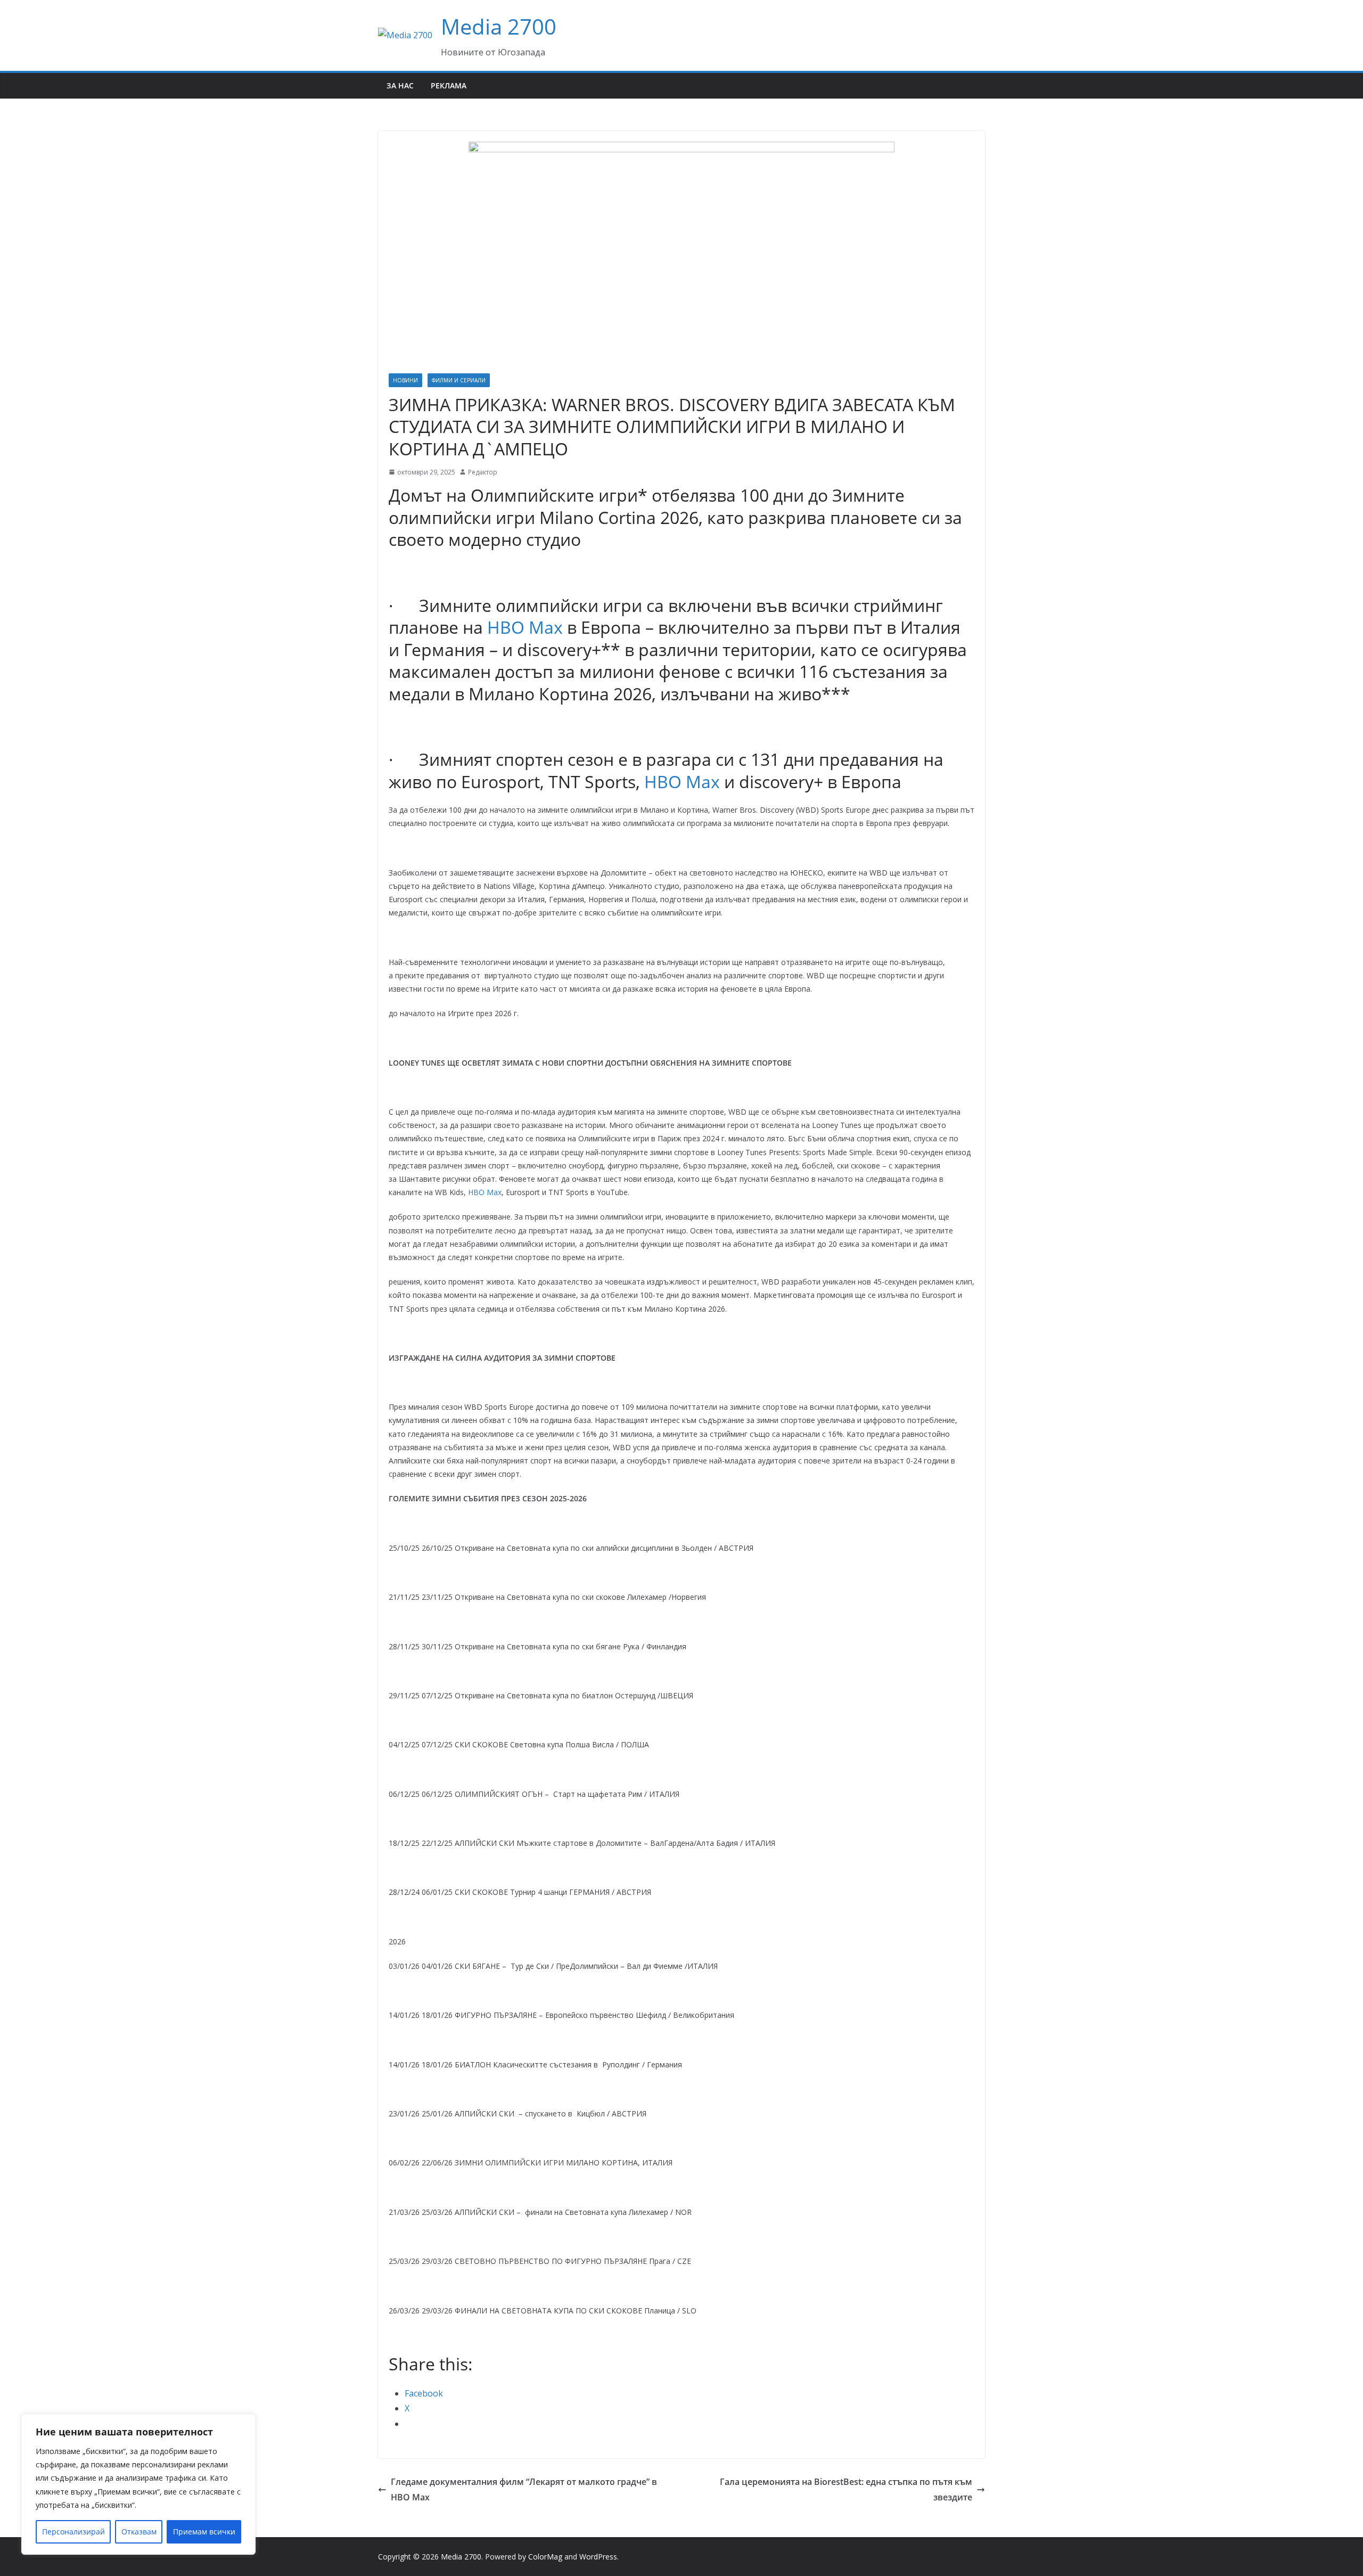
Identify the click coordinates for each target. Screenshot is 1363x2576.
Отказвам (139, 2532)
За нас (400, 85)
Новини (405, 380)
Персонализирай (73, 2532)
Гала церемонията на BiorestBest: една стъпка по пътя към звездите (846, 2489)
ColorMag (545, 2557)
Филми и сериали (459, 380)
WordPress (598, 2557)
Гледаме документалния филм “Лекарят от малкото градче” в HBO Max (524, 2489)
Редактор (483, 472)
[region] (138, 2484)
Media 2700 (499, 26)
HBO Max (525, 627)
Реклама (449, 85)
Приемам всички (204, 2532)
